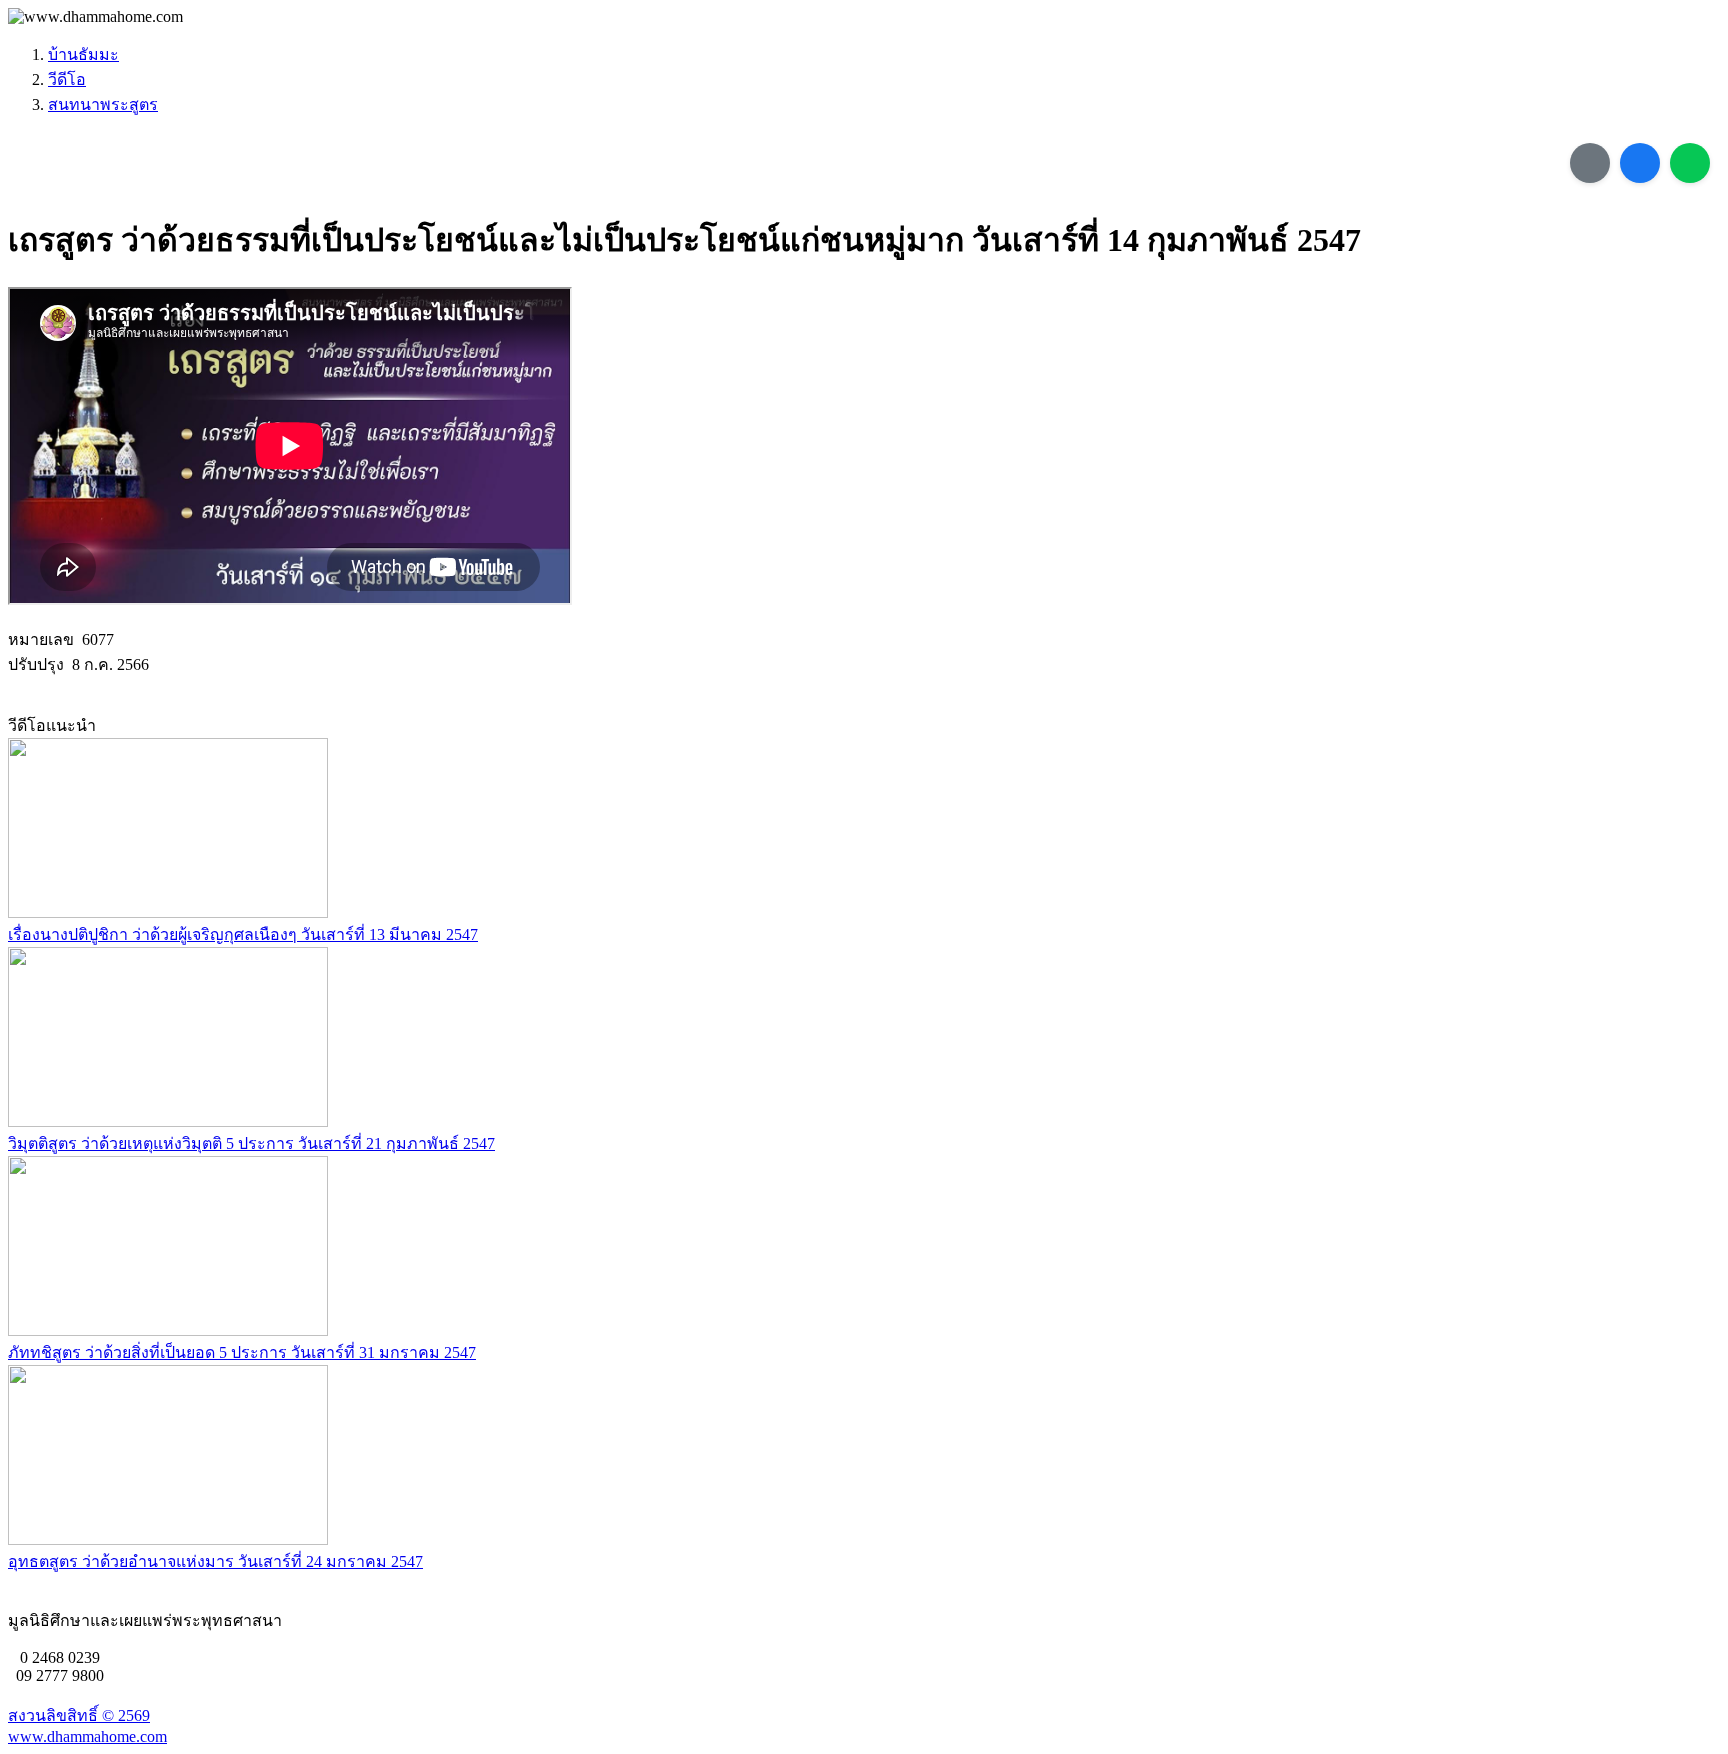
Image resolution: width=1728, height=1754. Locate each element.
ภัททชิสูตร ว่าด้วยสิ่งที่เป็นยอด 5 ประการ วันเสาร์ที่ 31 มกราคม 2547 (242, 1352)
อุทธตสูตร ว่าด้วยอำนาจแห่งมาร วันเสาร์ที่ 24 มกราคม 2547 (215, 1561)
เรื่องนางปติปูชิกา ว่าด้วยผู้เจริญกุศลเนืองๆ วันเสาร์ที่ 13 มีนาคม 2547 (243, 934)
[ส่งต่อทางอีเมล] (1590, 163)
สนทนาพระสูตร (103, 104)
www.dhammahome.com (87, 1736)
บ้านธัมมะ (83, 54)
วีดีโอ (67, 79)
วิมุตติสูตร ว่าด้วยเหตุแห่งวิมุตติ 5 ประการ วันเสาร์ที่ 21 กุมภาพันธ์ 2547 (251, 1143)
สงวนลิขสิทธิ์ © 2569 (79, 1715)
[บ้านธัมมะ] (95, 17)
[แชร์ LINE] (1690, 163)
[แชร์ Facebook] (1640, 163)
